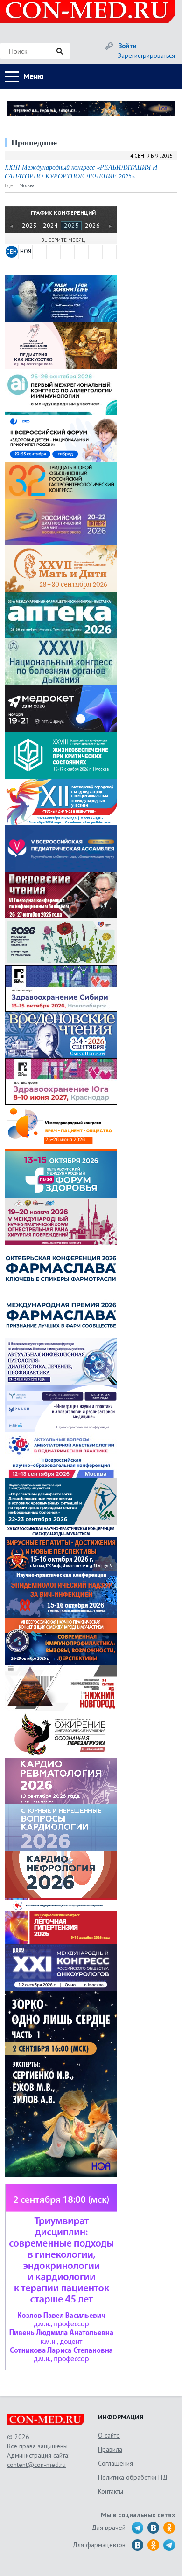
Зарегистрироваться (147, 55)
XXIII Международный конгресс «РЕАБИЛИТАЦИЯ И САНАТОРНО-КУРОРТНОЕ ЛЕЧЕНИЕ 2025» (81, 172)
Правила (110, 2449)
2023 (29, 226)
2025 (71, 226)
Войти (127, 46)
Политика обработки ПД (133, 2477)
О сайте (109, 2435)
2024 (50, 226)
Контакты (111, 2491)
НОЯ (26, 251)
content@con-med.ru (36, 2465)
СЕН (11, 251)
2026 (92, 226)
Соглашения (115, 2463)
